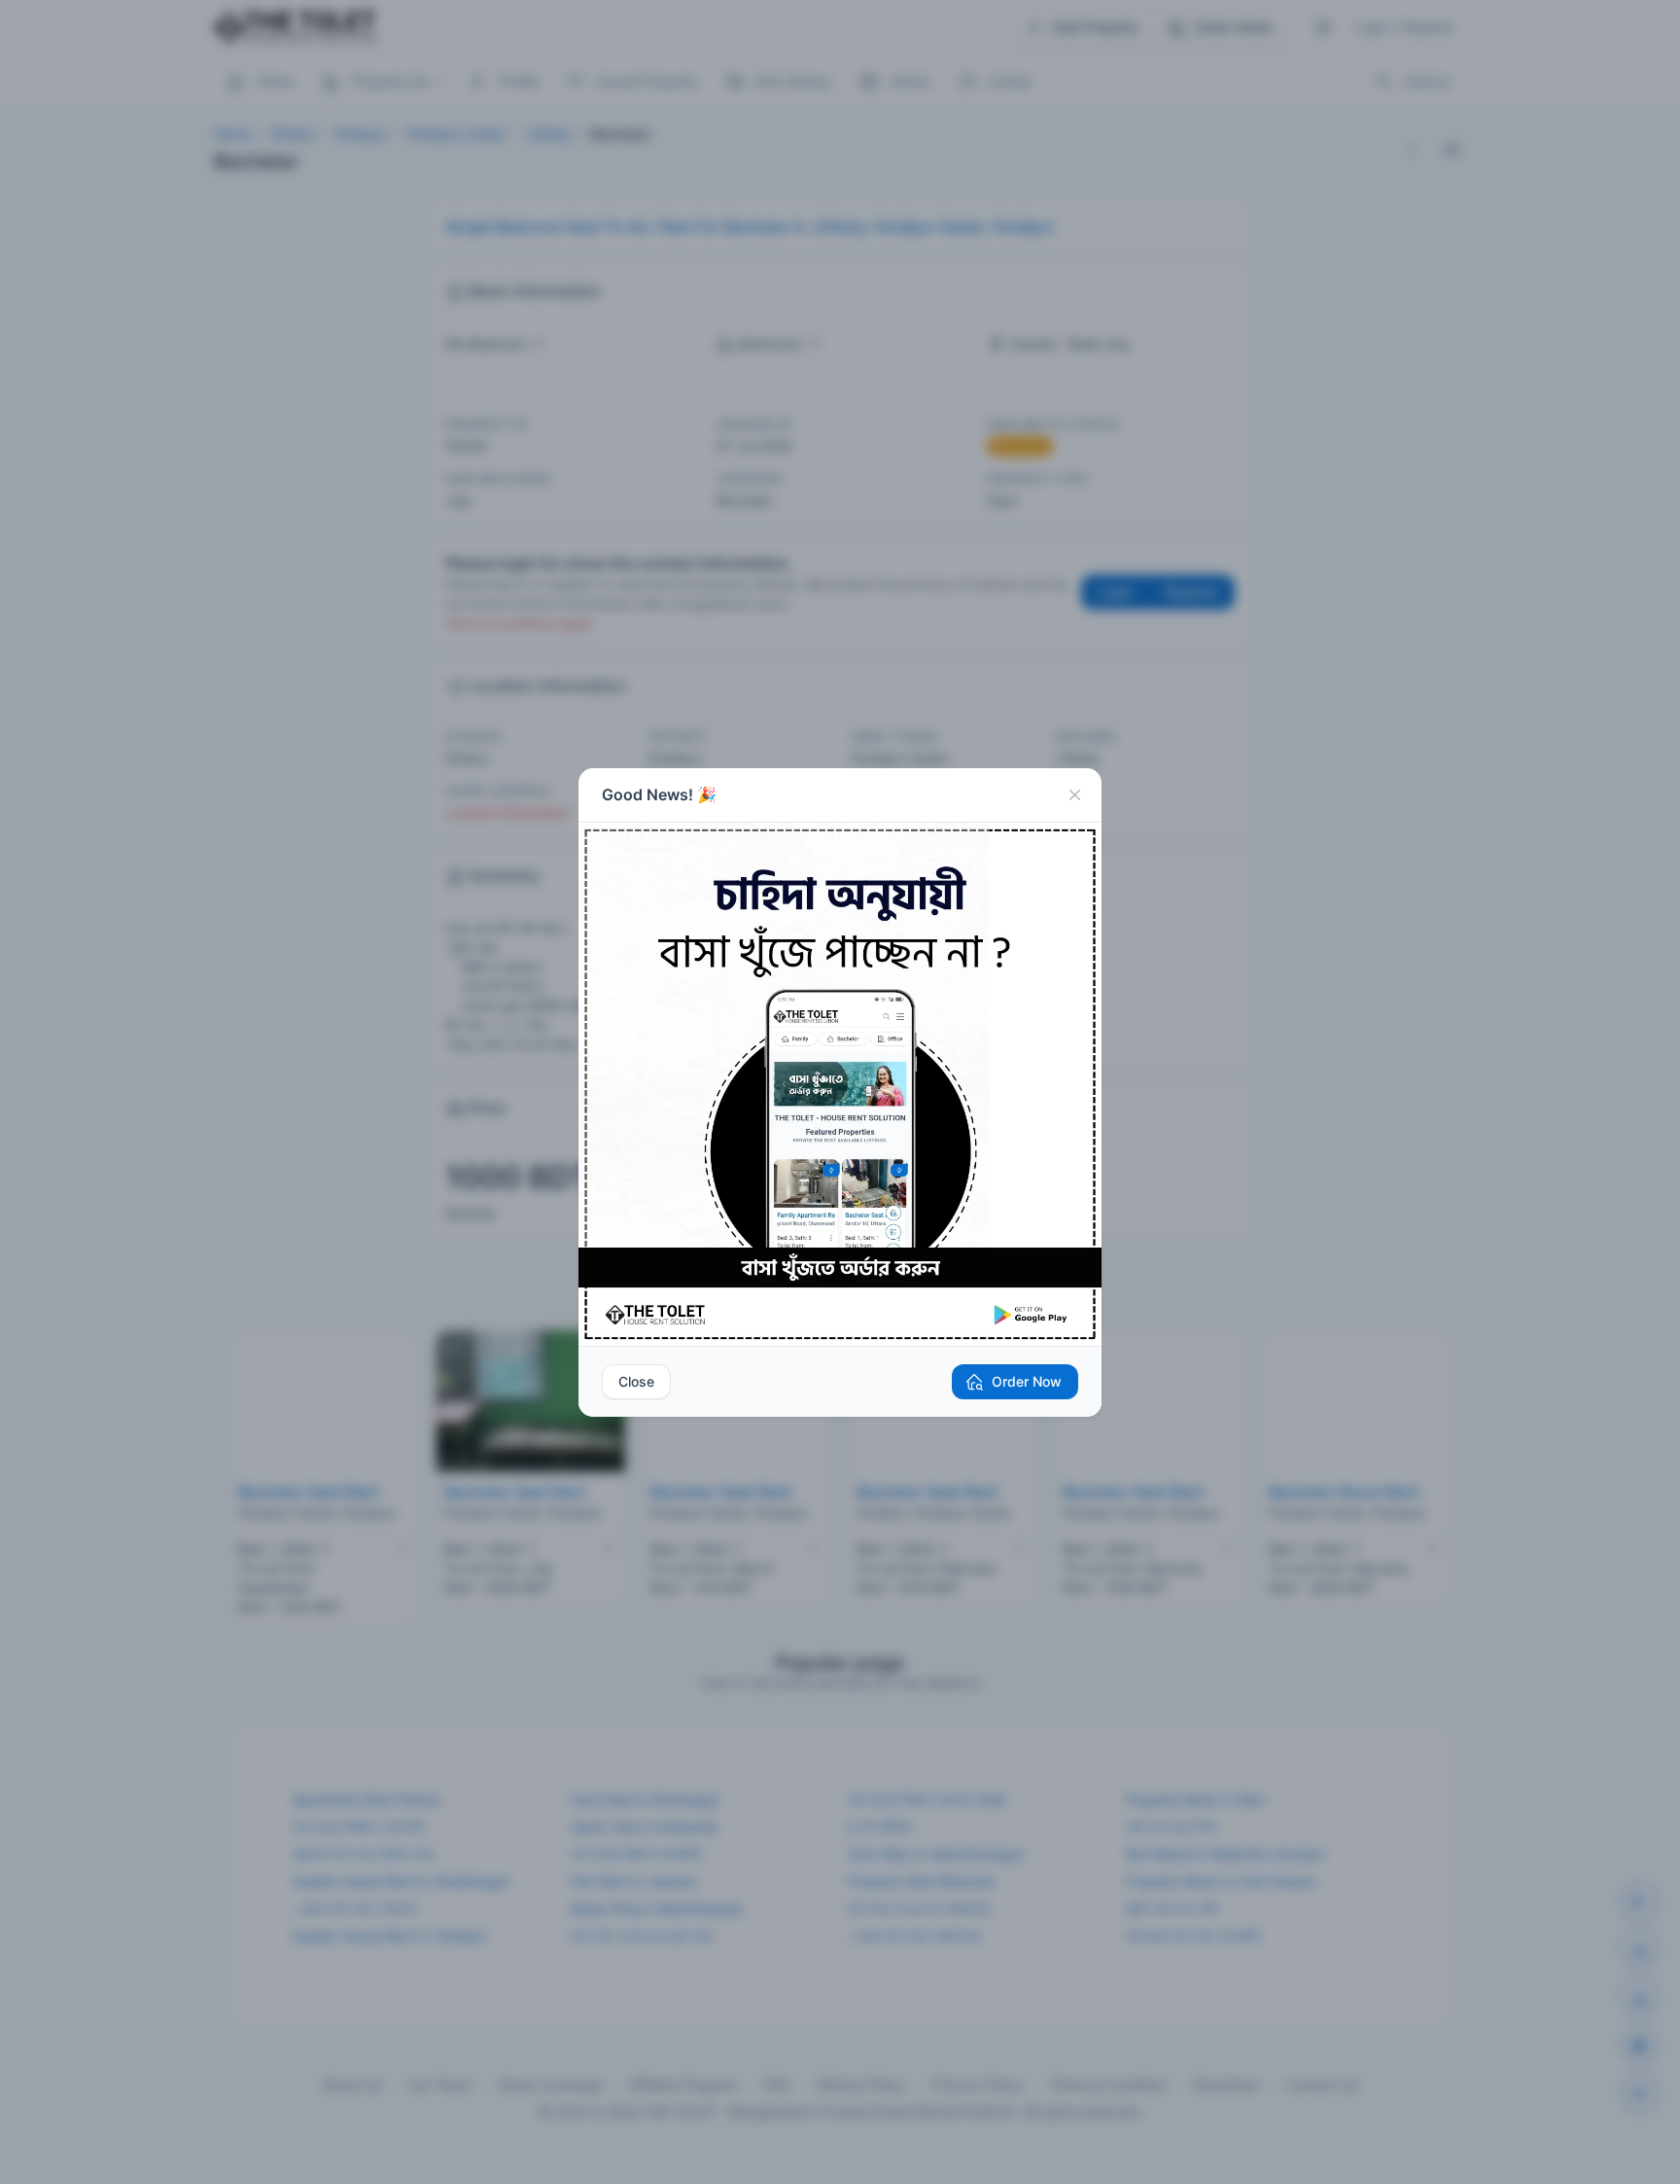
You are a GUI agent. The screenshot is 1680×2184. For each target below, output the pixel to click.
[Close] (1074, 795)
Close (636, 1381)
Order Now (1027, 1381)
